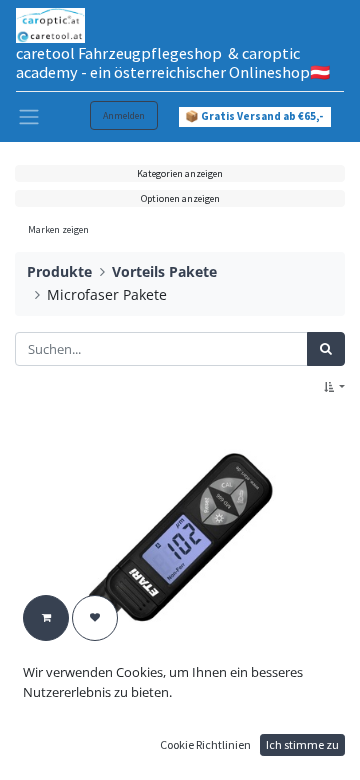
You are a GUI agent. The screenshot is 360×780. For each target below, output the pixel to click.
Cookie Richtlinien (205, 744)
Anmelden (124, 115)
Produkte (59, 271)
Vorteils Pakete (164, 271)
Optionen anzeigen (180, 198)
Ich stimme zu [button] (302, 744)
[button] (334, 387)
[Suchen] (326, 349)
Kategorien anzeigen (180, 173)
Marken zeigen (58, 229)
